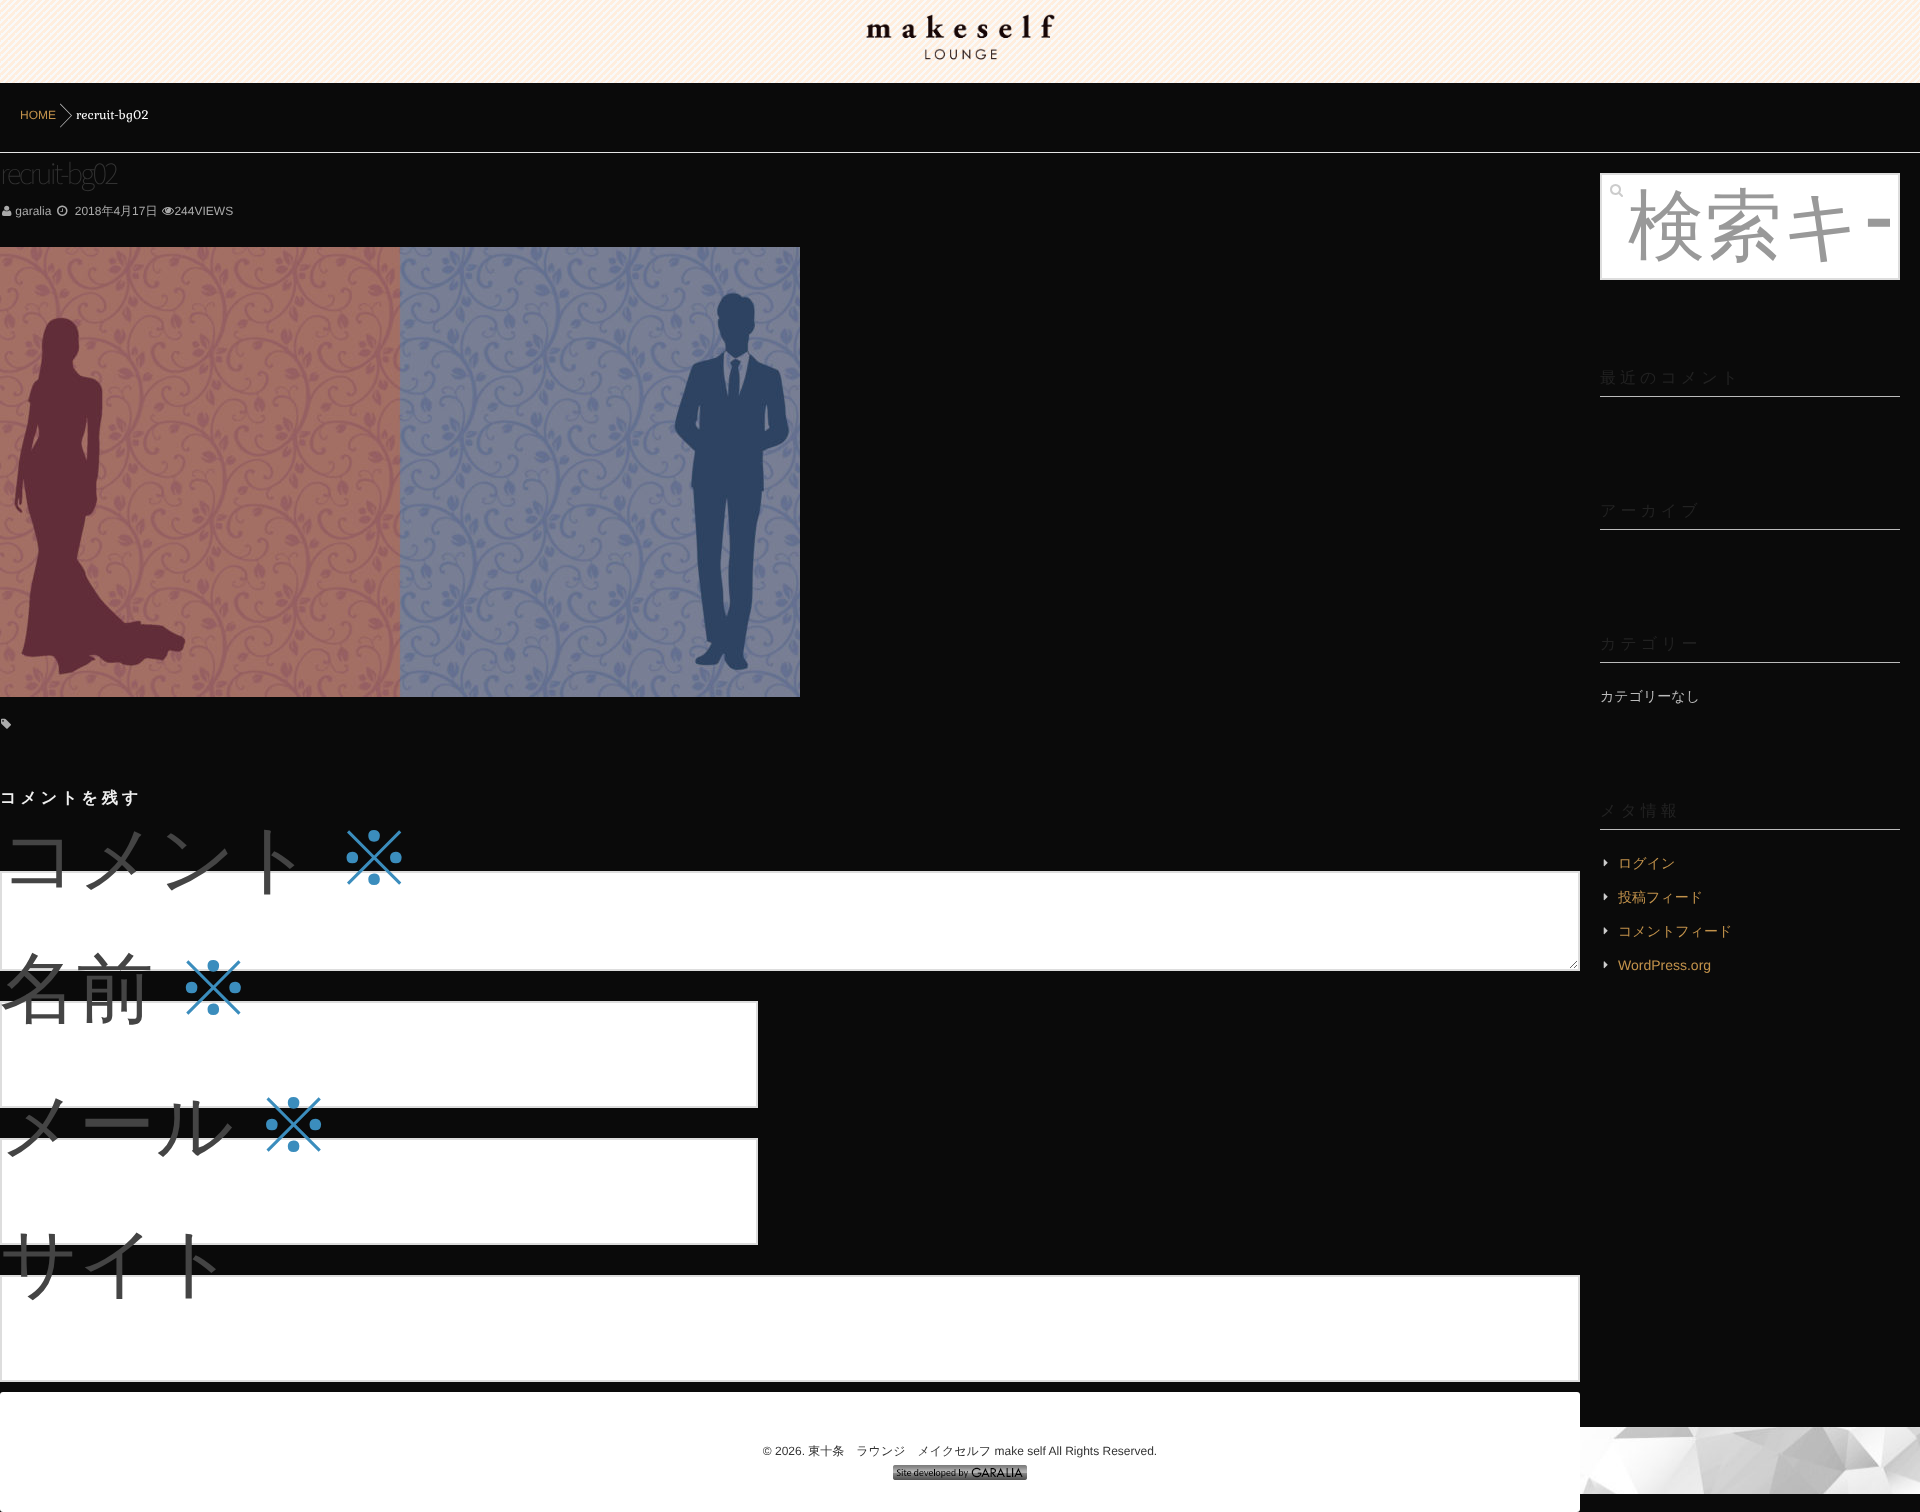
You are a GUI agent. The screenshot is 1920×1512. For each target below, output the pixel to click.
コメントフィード (1675, 931)
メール (166, 1123)
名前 (126, 986)
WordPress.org (1664, 965)
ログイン (1646, 863)
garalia (33, 211)
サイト (118, 1260)
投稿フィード (1660, 897)
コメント (206, 856)
